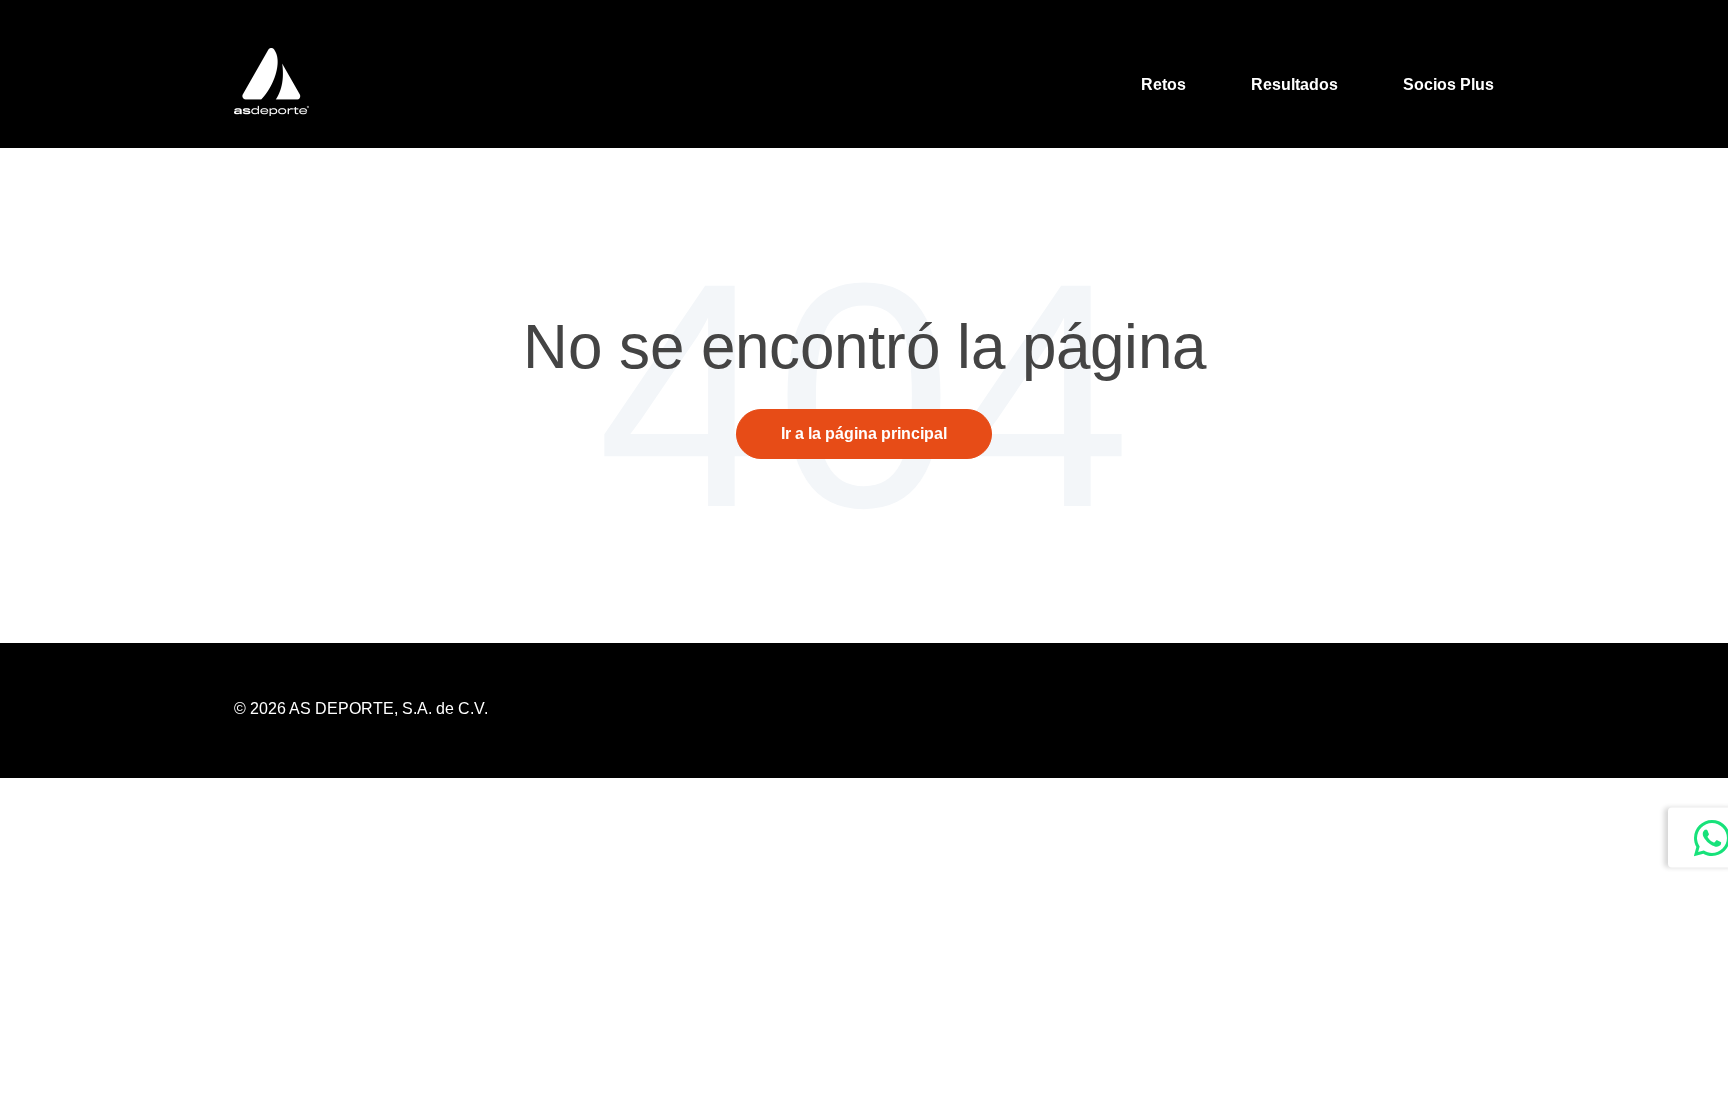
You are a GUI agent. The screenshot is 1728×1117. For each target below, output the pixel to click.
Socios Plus (1448, 84)
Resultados (1294, 84)
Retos (1163, 84)
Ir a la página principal (864, 433)
